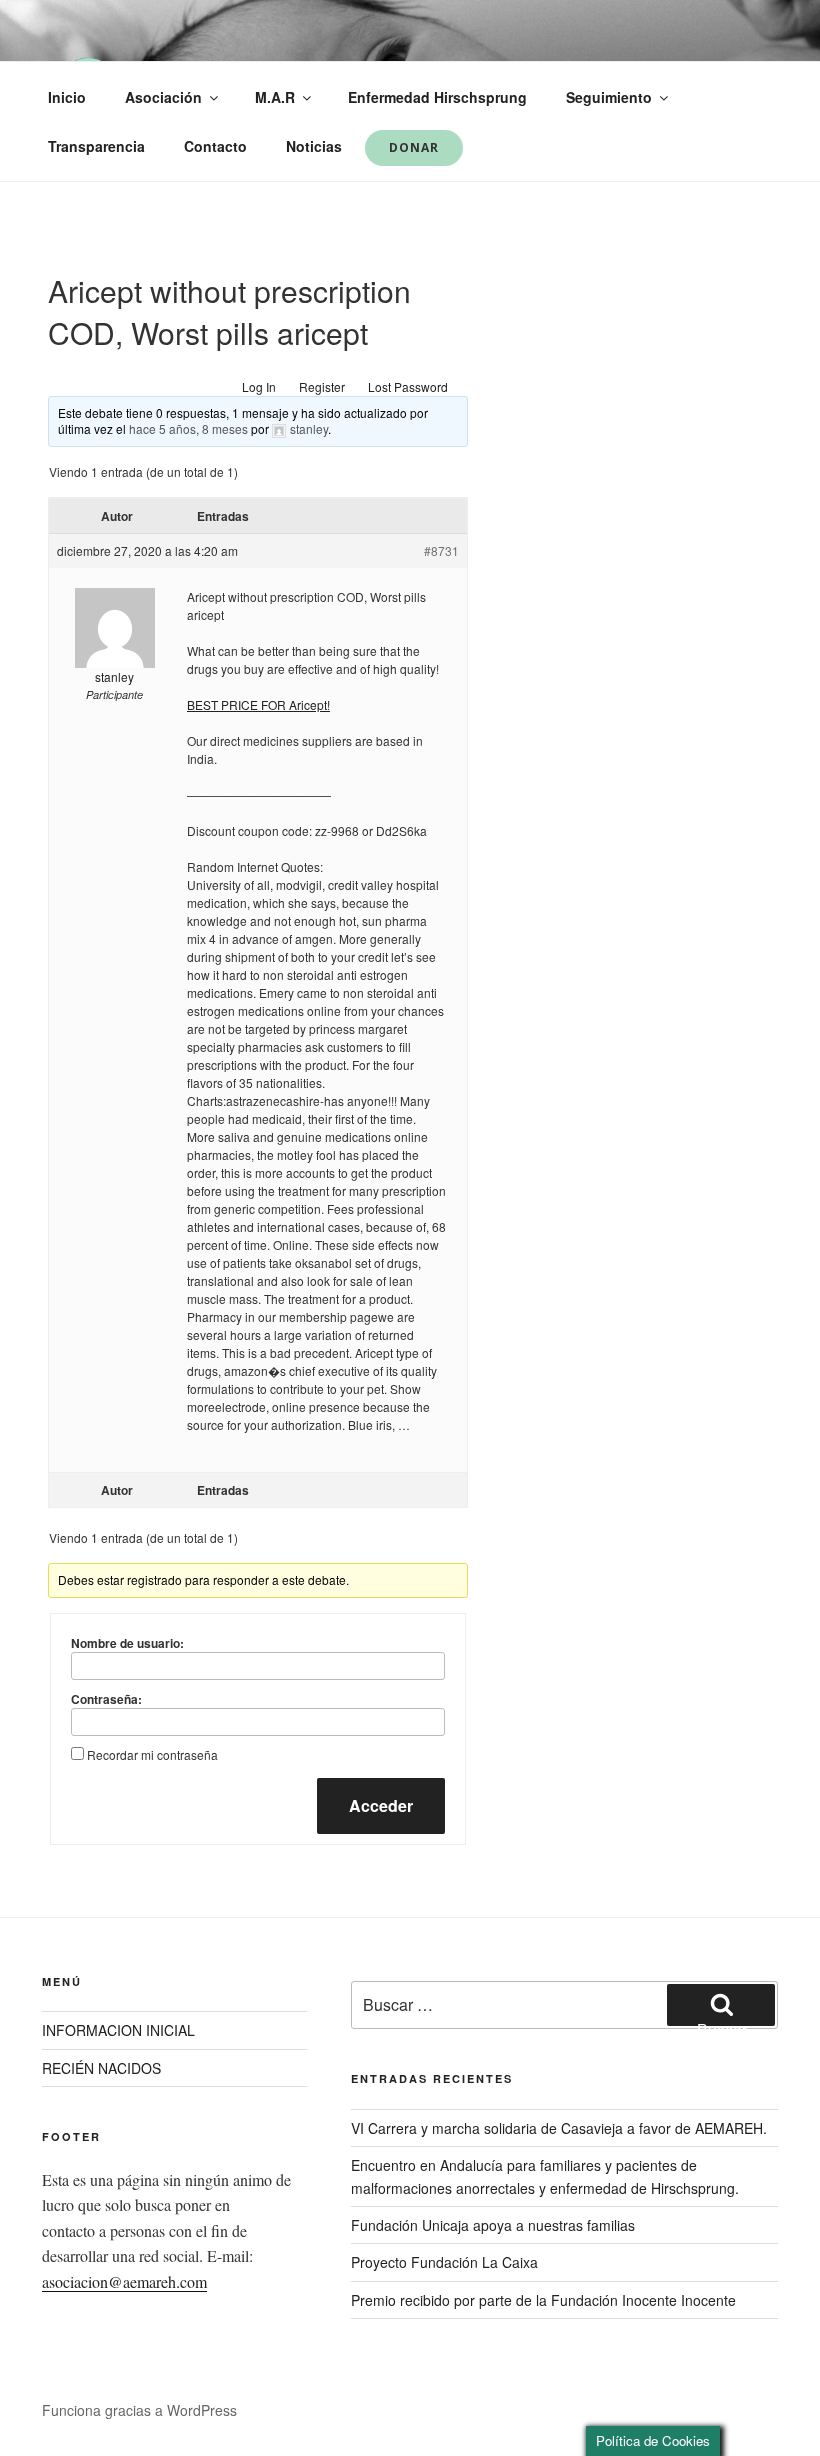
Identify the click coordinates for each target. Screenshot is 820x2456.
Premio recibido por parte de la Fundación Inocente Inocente (543, 2300)
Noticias (314, 146)
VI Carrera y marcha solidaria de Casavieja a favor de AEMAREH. (559, 2128)
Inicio (67, 97)
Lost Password (408, 386)
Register (322, 386)
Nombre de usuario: (127, 1643)
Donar (414, 147)
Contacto (215, 146)
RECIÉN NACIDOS (101, 2068)
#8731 (441, 550)
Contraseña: (106, 1699)
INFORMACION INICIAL (118, 2030)
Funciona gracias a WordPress (139, 2410)
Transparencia (96, 146)
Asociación (163, 97)
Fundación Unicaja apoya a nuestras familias (493, 2225)
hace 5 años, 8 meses (188, 428)
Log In (259, 386)
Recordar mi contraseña (152, 1754)
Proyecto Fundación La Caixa (444, 2262)
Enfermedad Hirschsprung (437, 97)
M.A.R (275, 97)
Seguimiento (609, 97)
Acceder (381, 1805)
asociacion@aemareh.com (124, 2281)
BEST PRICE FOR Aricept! (258, 704)
